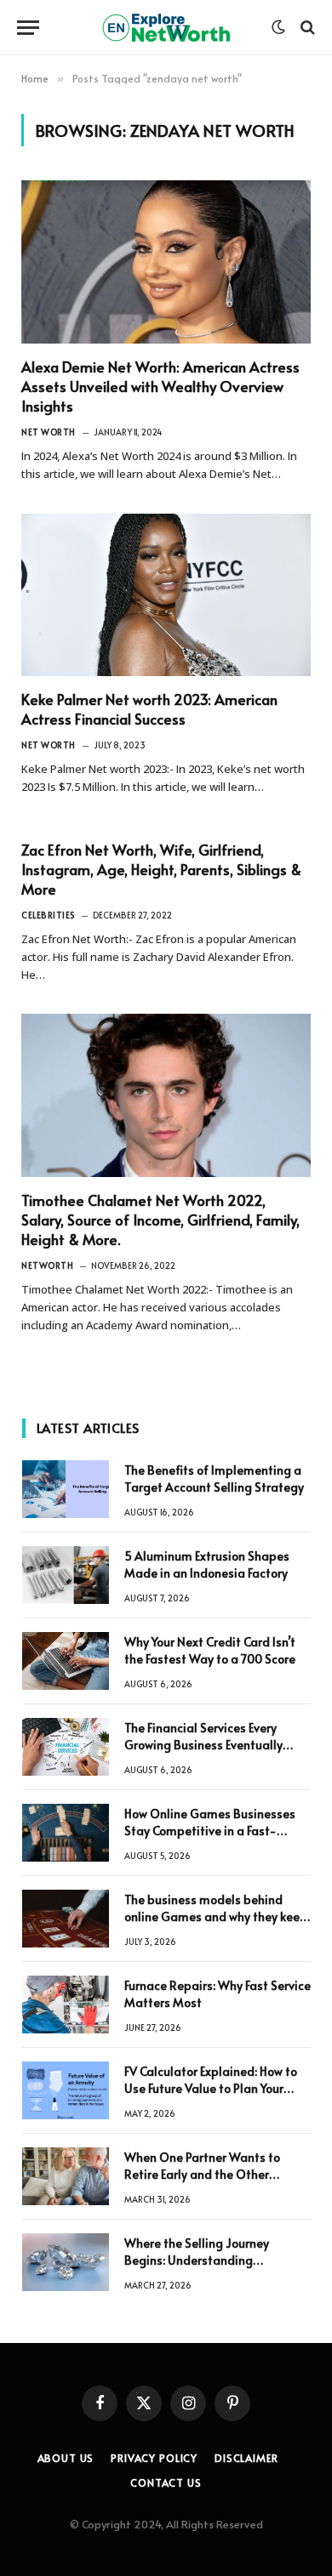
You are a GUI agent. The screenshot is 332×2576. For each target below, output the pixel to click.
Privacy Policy (154, 2458)
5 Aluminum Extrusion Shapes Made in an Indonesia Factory (207, 1564)
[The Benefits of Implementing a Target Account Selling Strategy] (66, 1489)
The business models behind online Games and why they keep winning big (216, 1916)
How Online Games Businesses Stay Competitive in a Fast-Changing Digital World (210, 1831)
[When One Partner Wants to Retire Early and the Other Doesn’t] (66, 2176)
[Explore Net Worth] (166, 28)
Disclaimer (246, 2458)
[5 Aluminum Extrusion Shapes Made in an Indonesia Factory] (66, 1575)
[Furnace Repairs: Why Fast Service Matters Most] (66, 2005)
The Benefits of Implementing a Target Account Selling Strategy (214, 1478)
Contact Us (166, 2482)
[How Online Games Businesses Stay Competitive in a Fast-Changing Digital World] (66, 1833)
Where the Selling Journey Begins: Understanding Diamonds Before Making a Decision (201, 2269)
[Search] (306, 28)
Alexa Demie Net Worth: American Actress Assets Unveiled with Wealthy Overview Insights (160, 386)
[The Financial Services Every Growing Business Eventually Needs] (66, 1747)
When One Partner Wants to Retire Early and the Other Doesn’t (202, 2174)
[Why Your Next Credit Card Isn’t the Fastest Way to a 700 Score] (66, 1661)
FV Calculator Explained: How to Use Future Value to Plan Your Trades (211, 2088)
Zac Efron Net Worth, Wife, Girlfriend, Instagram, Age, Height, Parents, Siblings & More (161, 869)
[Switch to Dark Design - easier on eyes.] (278, 27)
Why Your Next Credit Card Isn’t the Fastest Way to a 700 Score (210, 1650)
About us (66, 2458)
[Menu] (28, 28)
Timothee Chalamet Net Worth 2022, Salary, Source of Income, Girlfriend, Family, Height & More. (160, 1220)
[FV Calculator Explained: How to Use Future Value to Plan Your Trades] (66, 2090)
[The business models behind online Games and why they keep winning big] (66, 1919)
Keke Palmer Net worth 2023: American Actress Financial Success (149, 709)
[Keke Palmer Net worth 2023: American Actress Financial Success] (166, 595)
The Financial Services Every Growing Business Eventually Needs (203, 1745)
